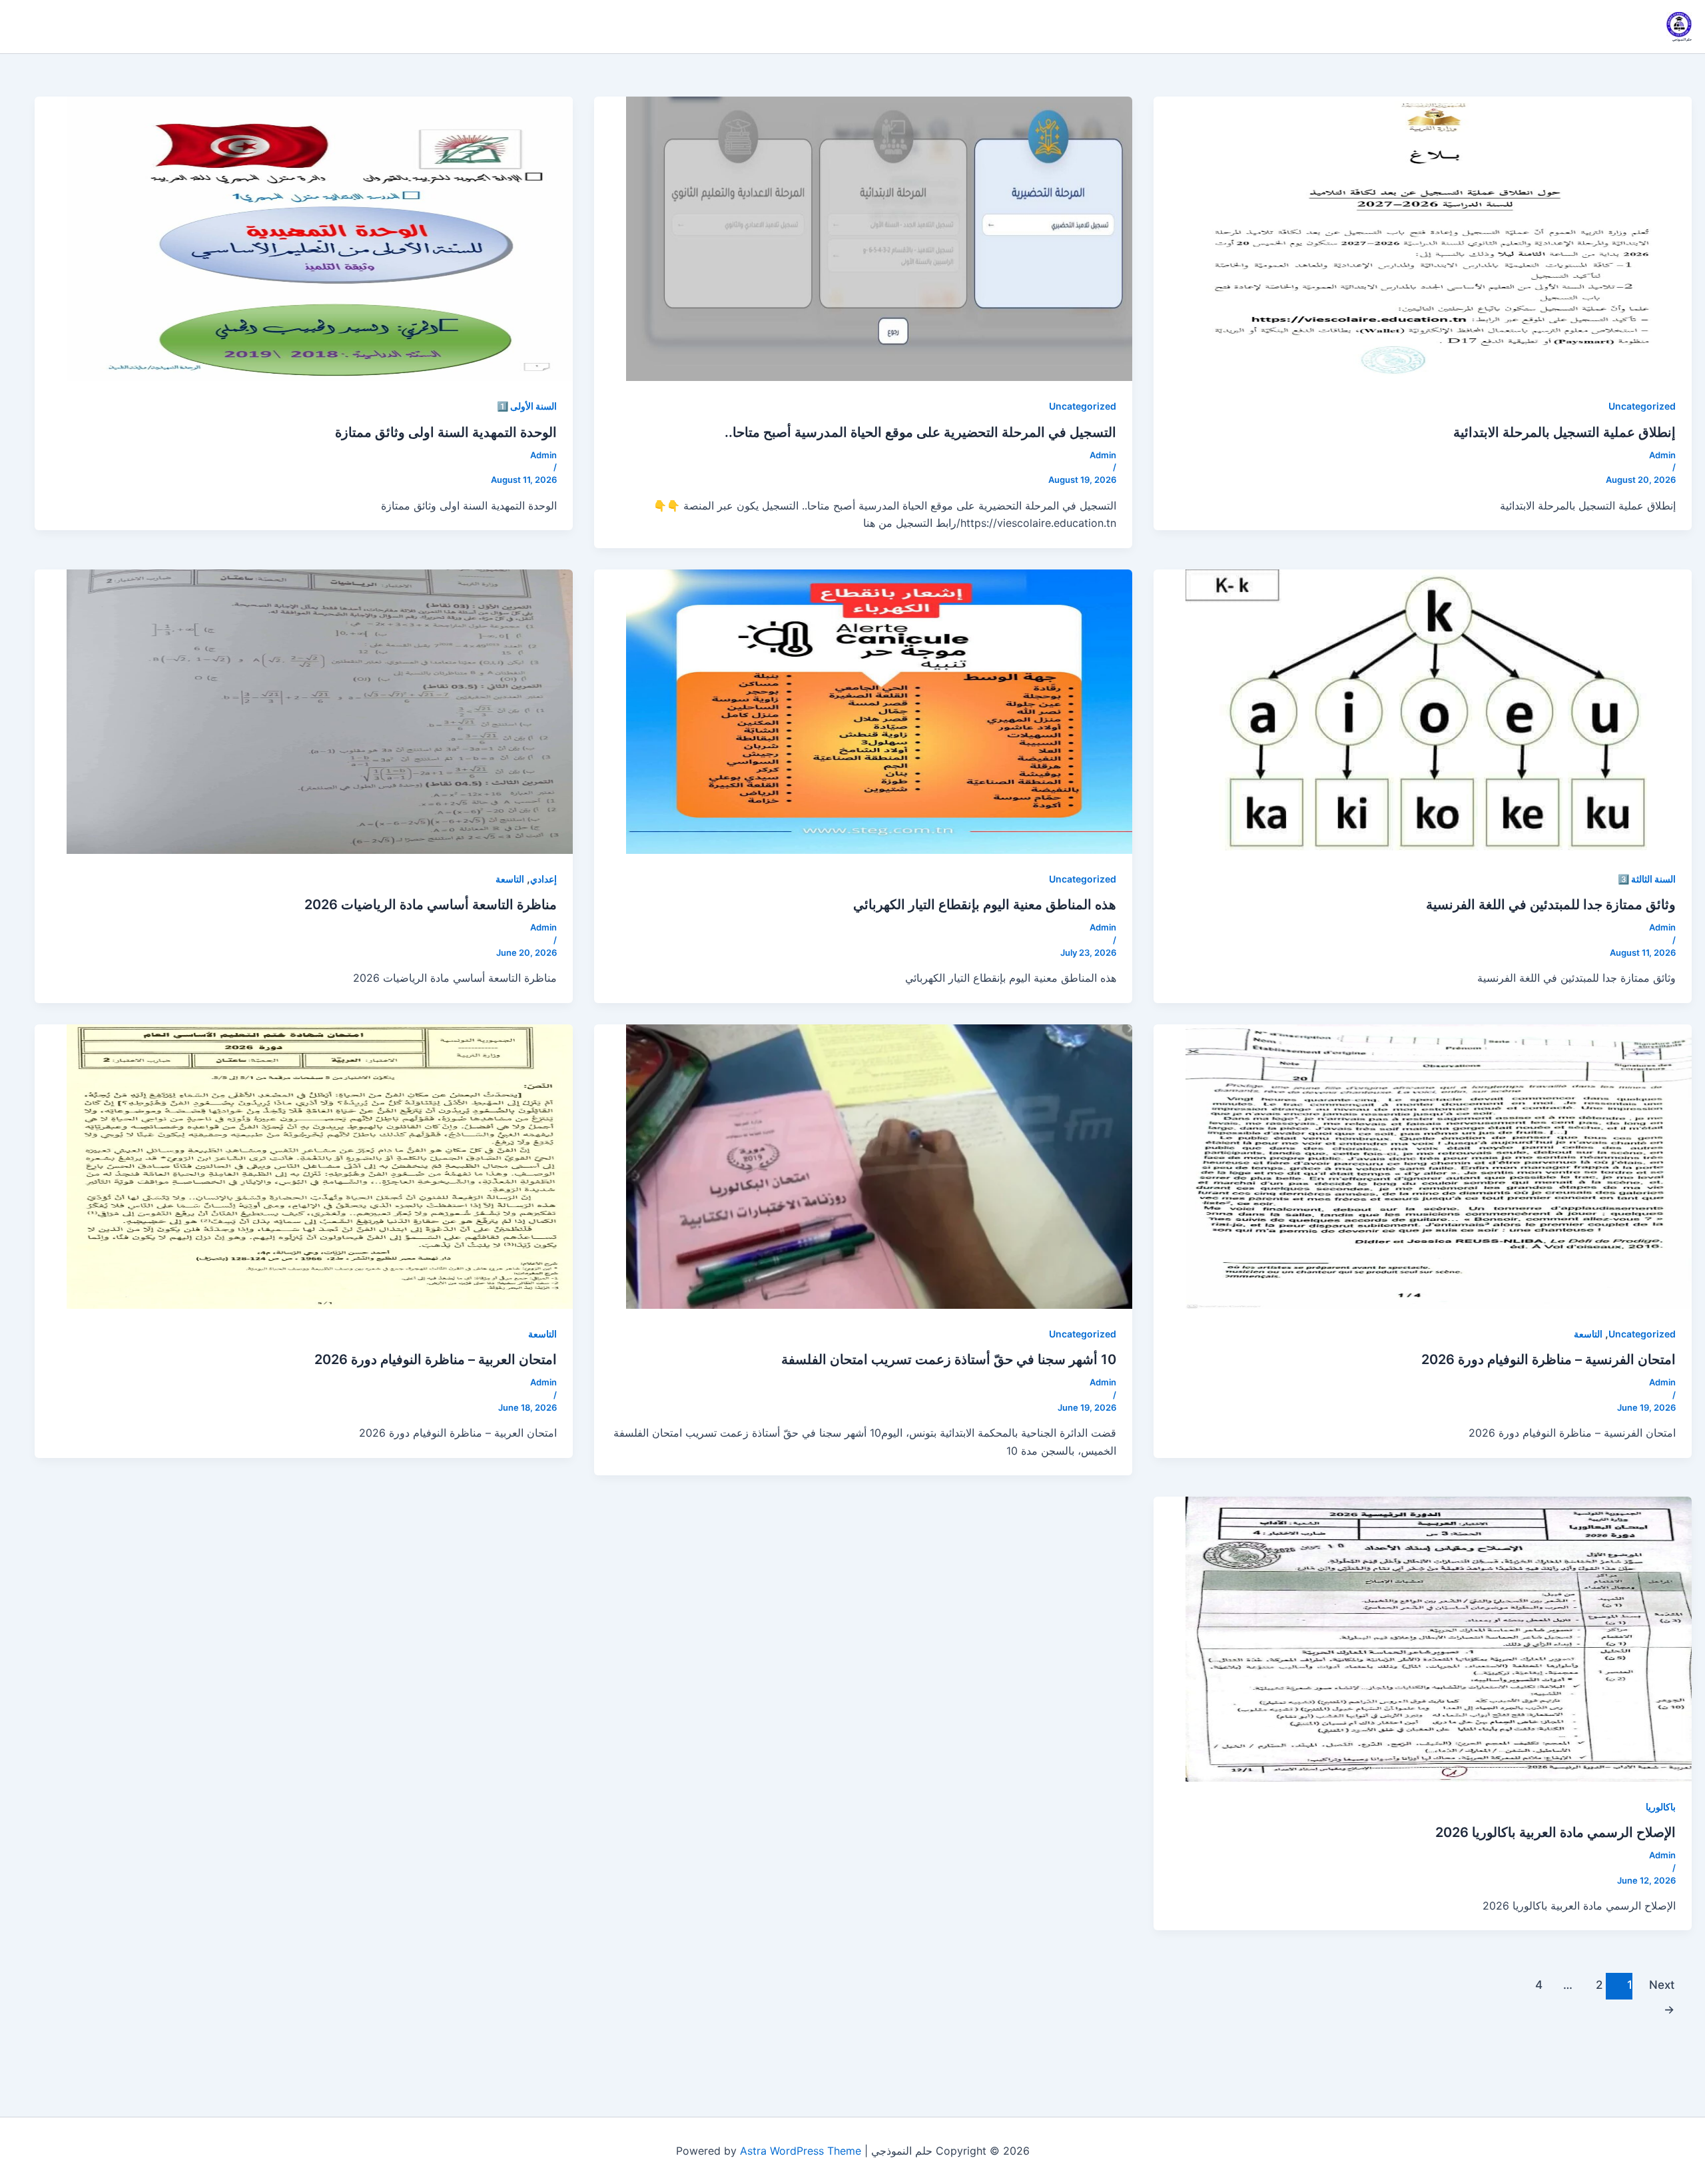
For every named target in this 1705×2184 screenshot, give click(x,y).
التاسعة (510, 879)
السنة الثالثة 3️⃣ (1647, 879)
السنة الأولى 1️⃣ (527, 406)
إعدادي (543, 879)
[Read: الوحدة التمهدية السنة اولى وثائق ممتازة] (320, 238)
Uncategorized (1642, 406)
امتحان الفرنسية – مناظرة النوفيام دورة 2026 (1548, 1359)
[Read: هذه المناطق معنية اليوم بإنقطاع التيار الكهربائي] (879, 711)
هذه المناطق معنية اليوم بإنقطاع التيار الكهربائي (985, 905)
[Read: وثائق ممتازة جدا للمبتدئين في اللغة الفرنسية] (1439, 711)
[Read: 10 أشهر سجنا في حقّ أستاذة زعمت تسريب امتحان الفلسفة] (879, 1166)
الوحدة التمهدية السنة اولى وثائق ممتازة (446, 432)
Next (1662, 1989)
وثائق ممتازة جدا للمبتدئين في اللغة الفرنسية (1551, 905)
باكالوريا (1661, 1807)
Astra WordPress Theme (801, 2151)
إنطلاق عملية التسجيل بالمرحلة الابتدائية (1564, 432)
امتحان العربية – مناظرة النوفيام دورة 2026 (436, 1359)
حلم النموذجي (1682, 39)
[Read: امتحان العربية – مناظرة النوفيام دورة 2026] (320, 1166)
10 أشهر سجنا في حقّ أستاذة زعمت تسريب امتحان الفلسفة (949, 1359)
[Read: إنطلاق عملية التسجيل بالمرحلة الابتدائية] (1439, 238)
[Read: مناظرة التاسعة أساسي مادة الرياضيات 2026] (320, 711)
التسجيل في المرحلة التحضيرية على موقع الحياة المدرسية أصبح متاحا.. (920, 432)
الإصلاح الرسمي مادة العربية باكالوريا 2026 (1555, 1832)
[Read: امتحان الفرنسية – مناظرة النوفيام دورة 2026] (1439, 1166)
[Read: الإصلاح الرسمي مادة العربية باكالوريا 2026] (1439, 1638)
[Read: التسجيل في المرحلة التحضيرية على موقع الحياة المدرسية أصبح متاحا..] (879, 238)
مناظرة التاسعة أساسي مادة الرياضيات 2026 (431, 905)
